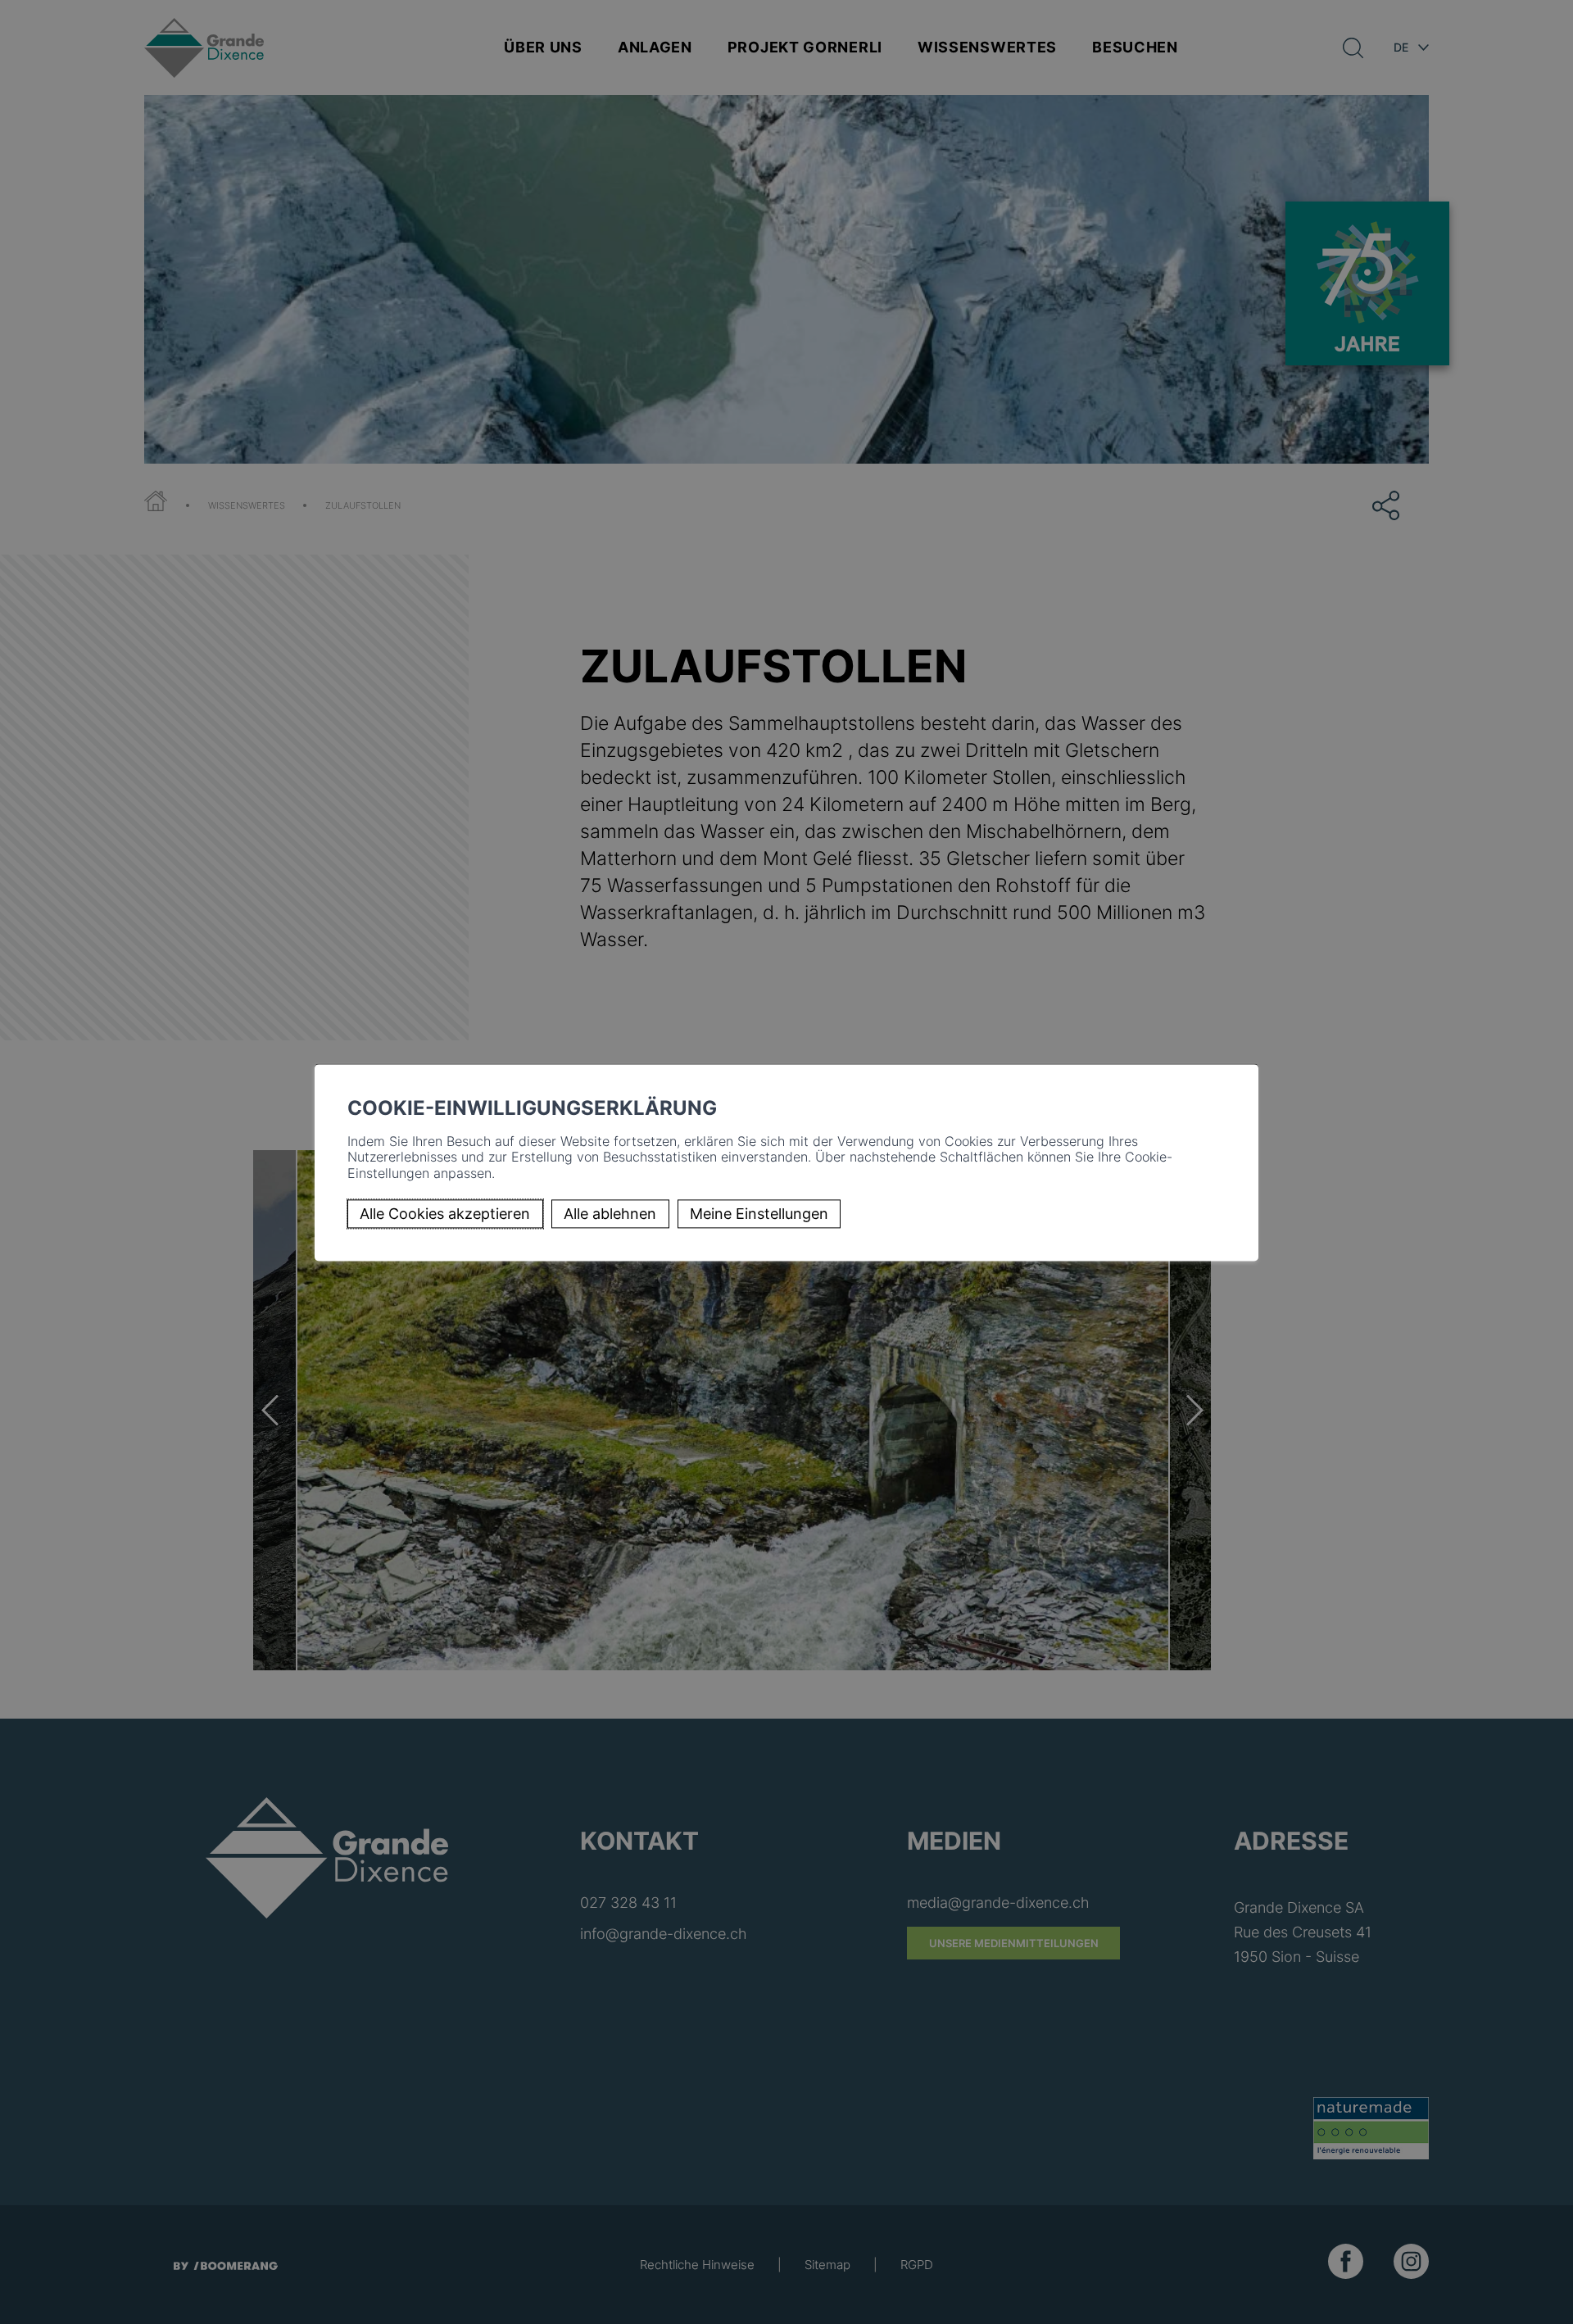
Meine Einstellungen (759, 1214)
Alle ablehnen (610, 1214)
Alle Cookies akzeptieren (445, 1214)
